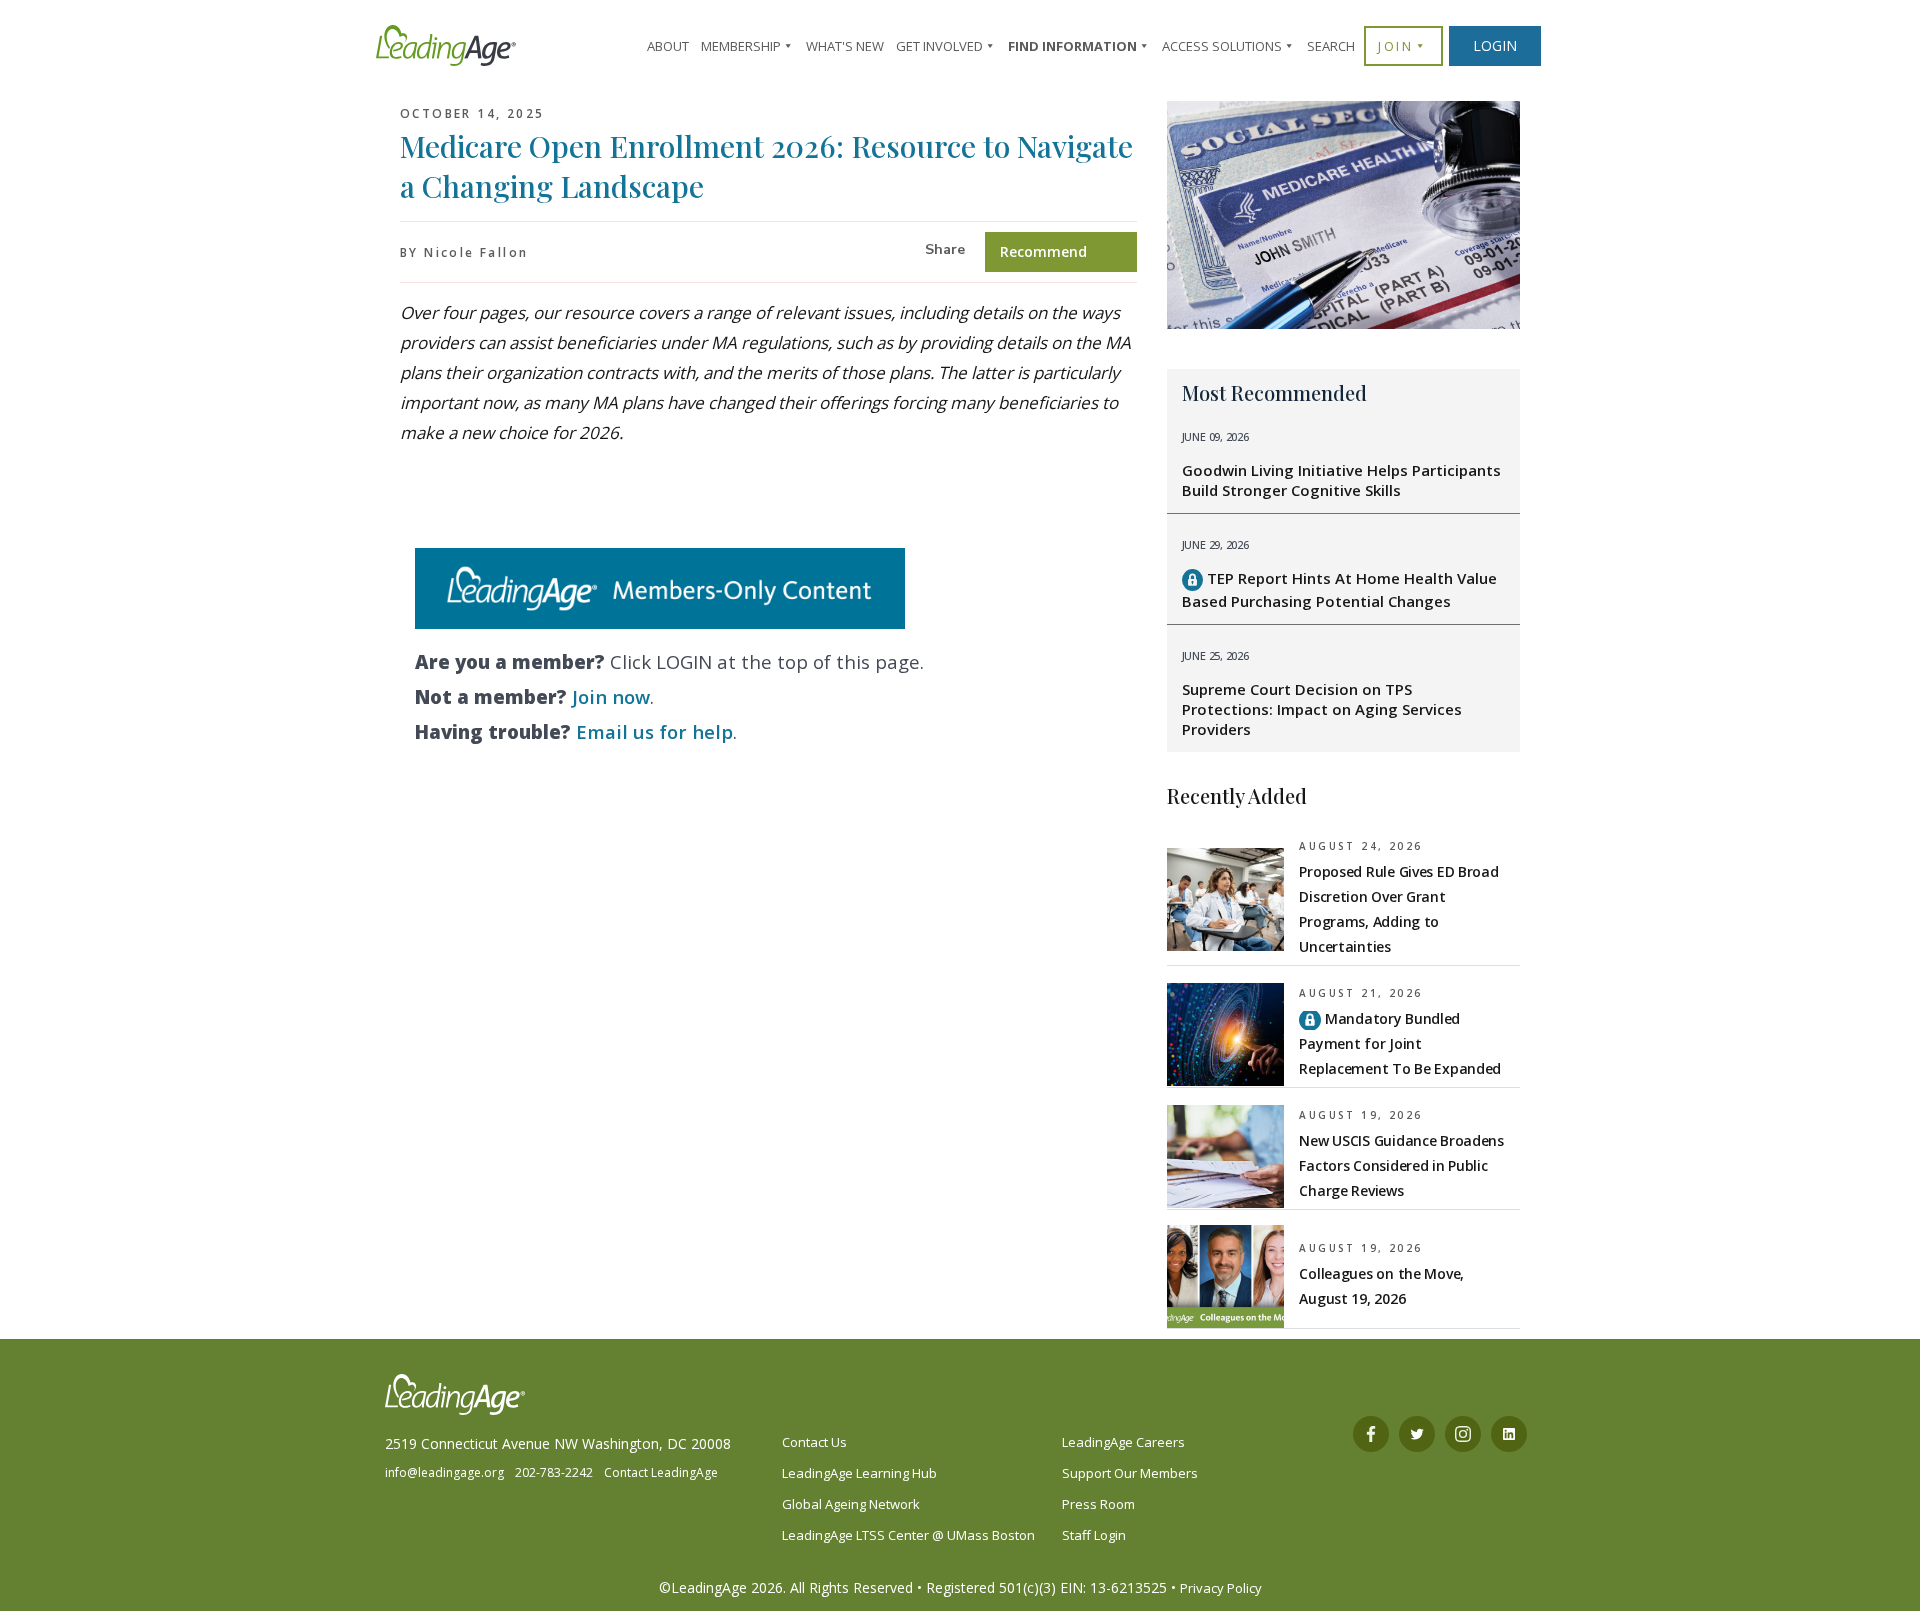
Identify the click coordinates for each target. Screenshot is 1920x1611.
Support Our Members (1130, 1473)
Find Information (1072, 46)
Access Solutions (1222, 46)
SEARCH (1331, 46)
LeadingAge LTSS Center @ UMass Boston (908, 1535)
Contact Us (814, 1442)
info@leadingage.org (444, 1472)
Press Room (1098, 1504)
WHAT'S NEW (845, 46)
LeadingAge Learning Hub (859, 1473)
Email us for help (654, 731)
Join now (611, 696)
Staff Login (1094, 1535)
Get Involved (939, 46)
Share (945, 249)
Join (1395, 46)
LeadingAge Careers (1123, 1442)
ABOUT (668, 46)
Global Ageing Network (851, 1504)
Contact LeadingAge (661, 1472)
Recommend (1043, 251)
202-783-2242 (554, 1472)
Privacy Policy (1221, 1588)
